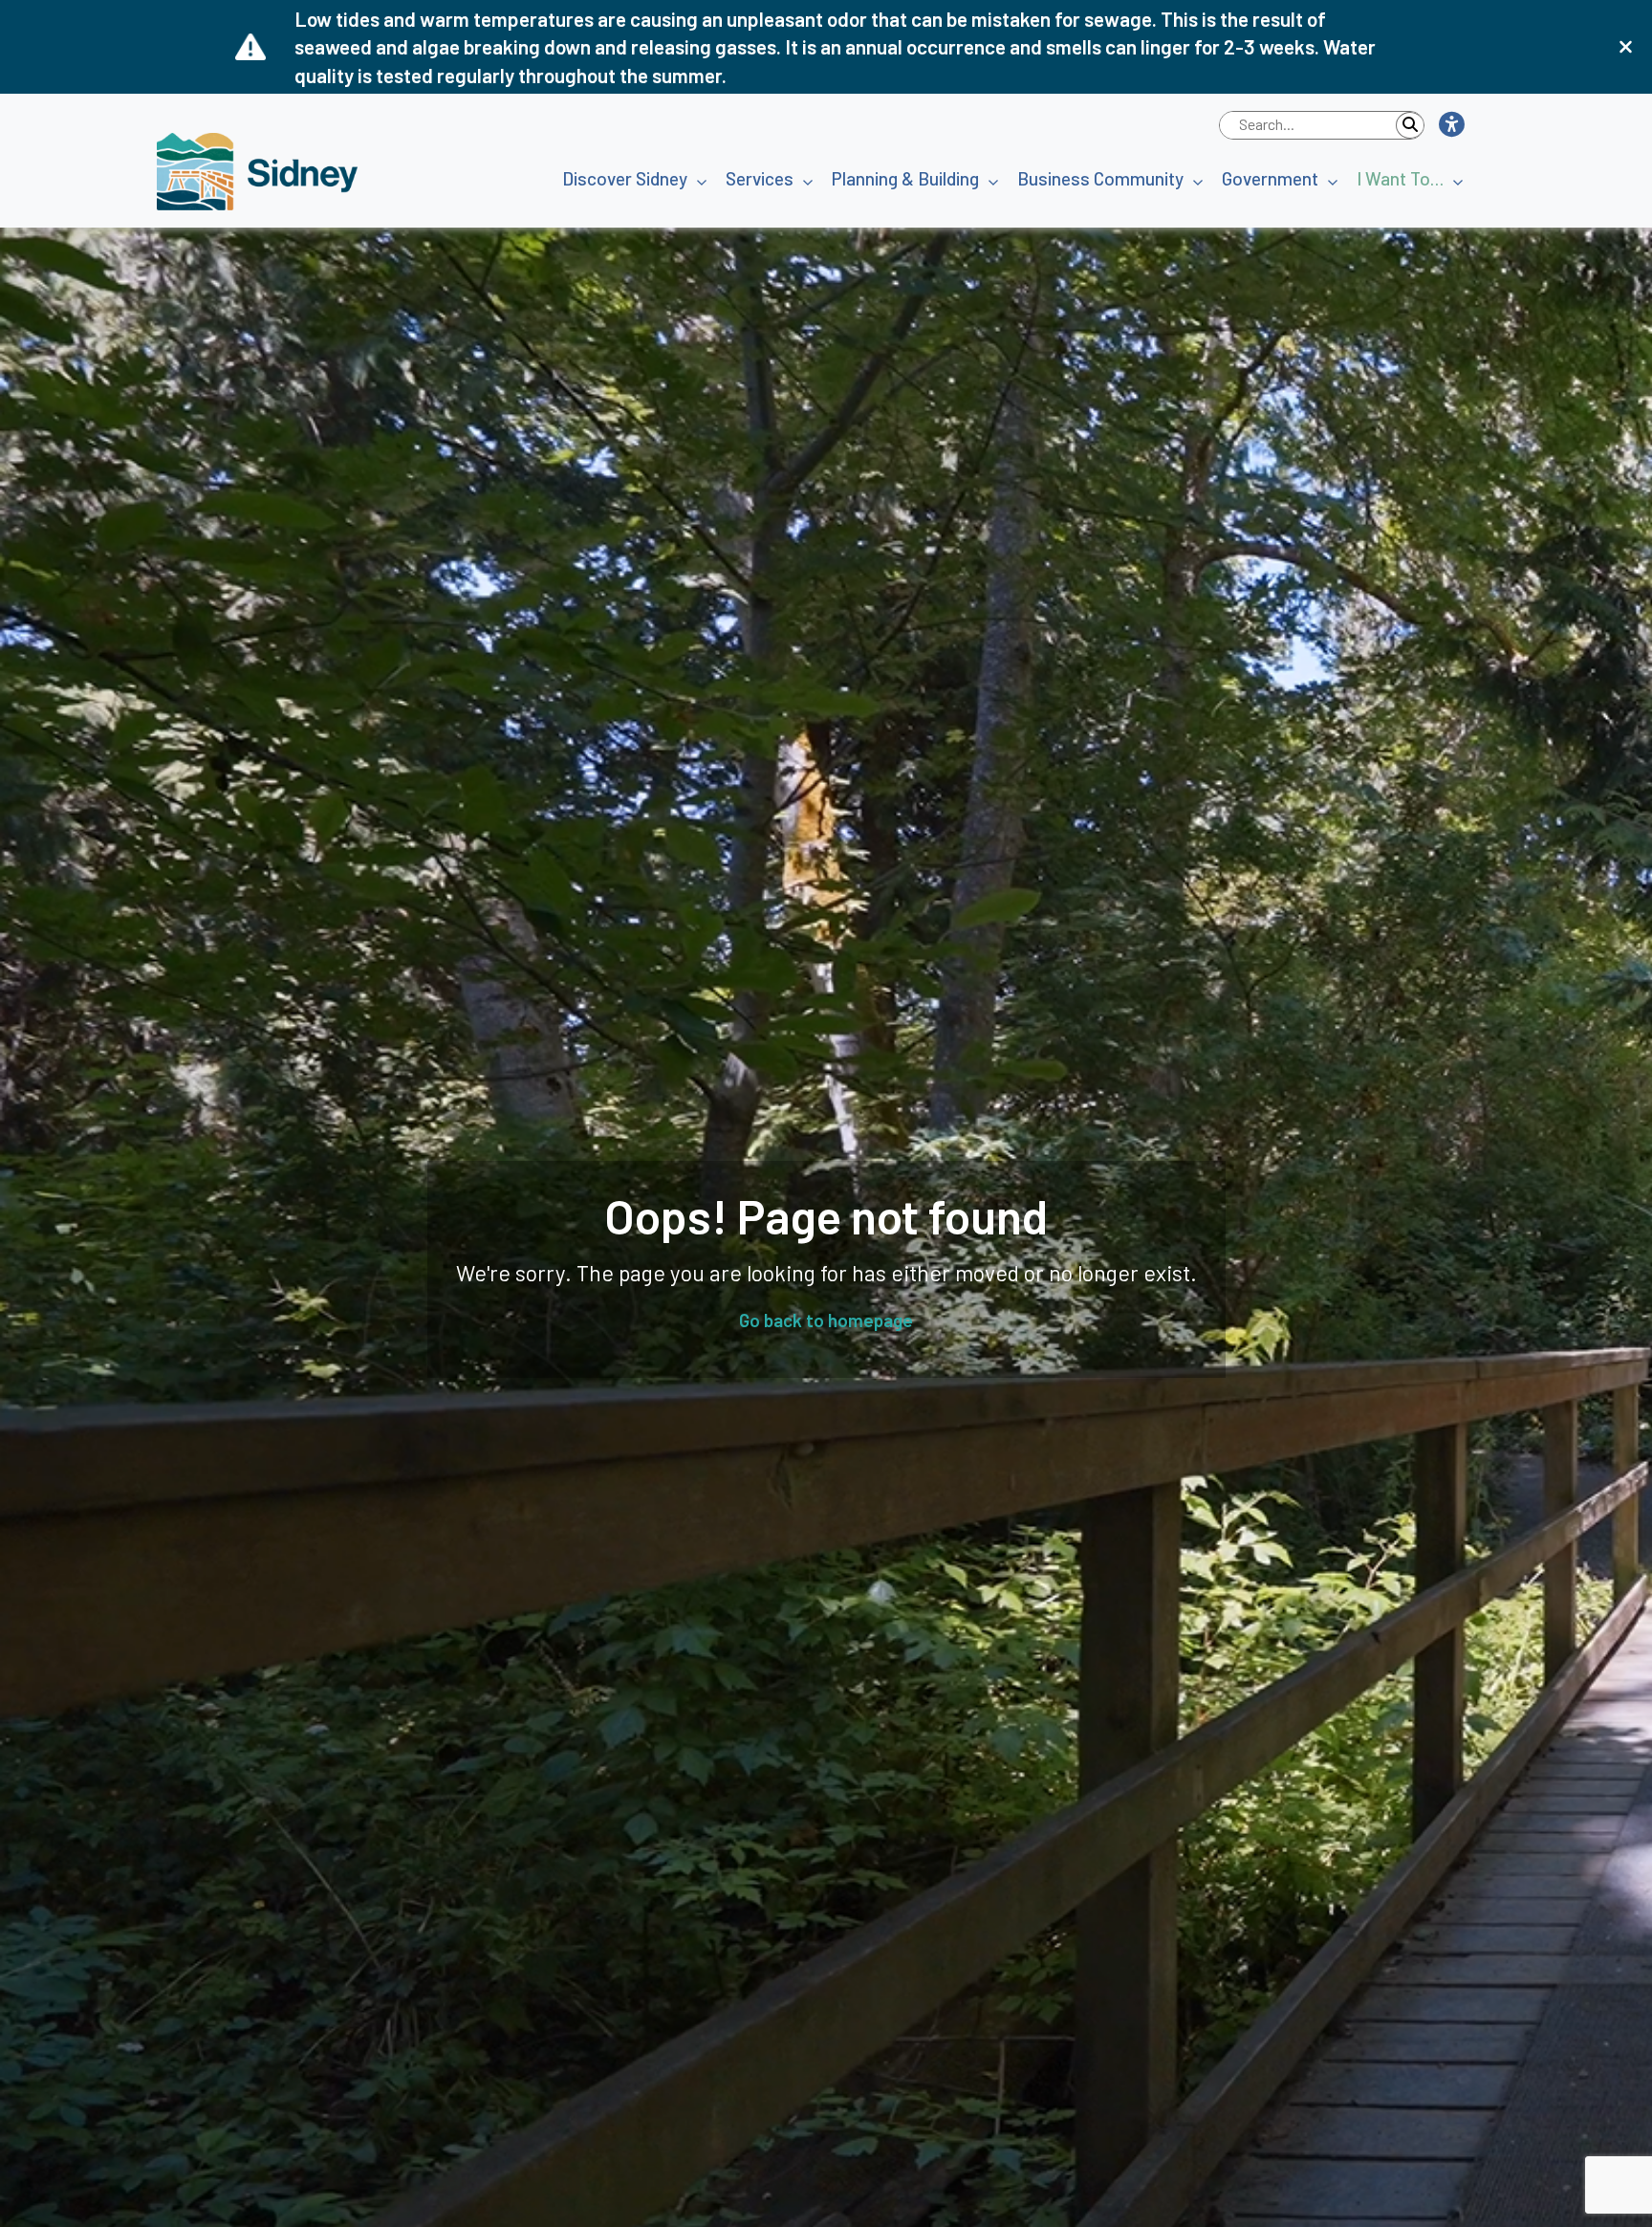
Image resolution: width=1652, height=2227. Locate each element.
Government (1270, 178)
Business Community (1100, 178)
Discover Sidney (625, 178)
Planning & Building (905, 178)
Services (760, 178)
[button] (1451, 125)
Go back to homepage (826, 1320)
